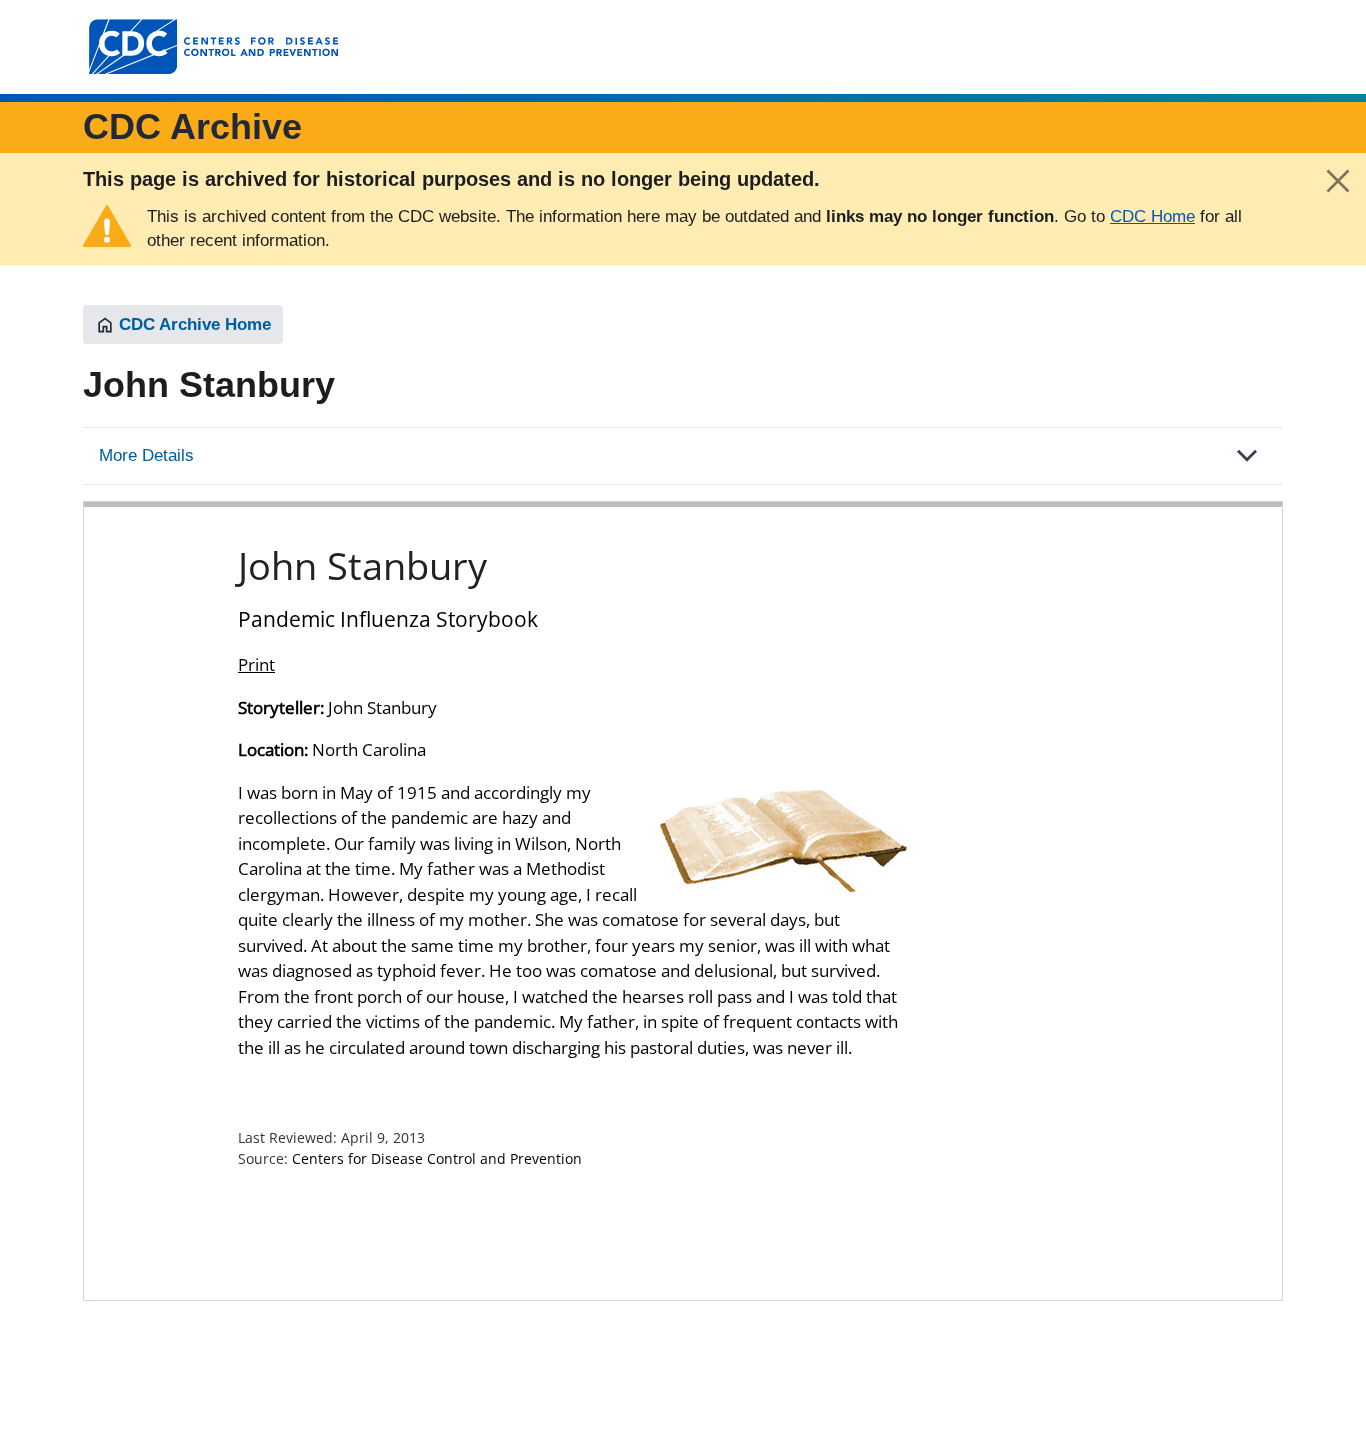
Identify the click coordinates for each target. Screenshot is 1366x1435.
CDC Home (1152, 216)
